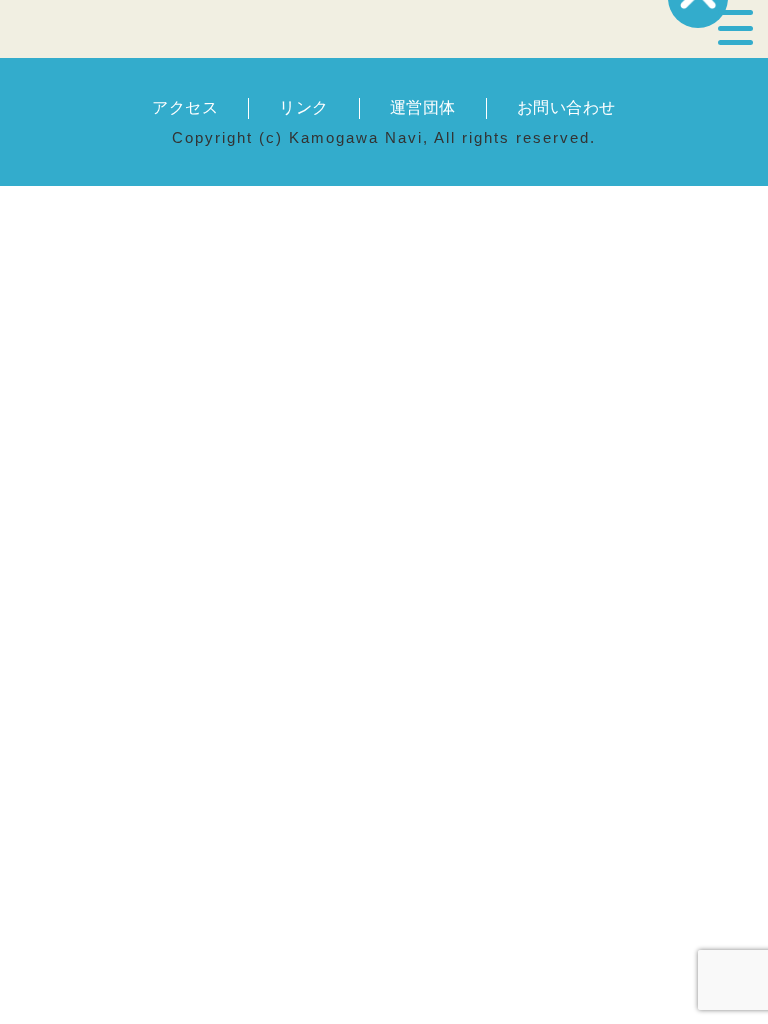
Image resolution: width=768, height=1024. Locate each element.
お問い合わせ (566, 107)
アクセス (185, 107)
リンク (303, 107)
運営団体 (423, 107)
